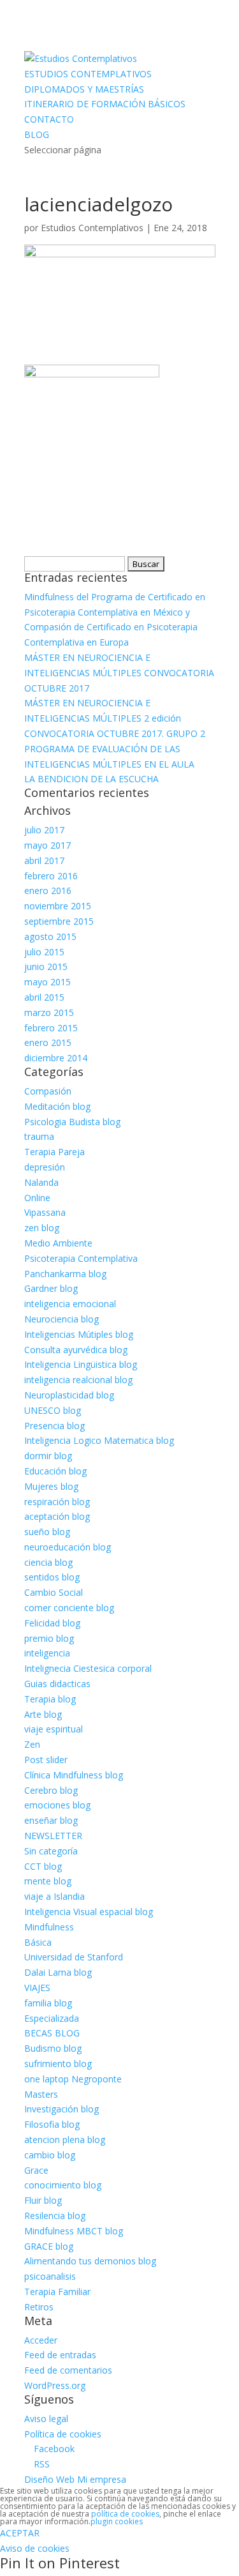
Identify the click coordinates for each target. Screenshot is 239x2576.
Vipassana (45, 1212)
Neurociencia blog (62, 1319)
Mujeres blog (51, 1486)
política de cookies (125, 2514)
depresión (45, 1167)
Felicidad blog (52, 1623)
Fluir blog (43, 2200)
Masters (41, 2094)
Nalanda (41, 1182)
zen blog (42, 1228)
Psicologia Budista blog (72, 1122)
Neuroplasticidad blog (69, 1395)
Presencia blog (54, 1426)
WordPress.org (55, 2385)
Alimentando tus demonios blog (90, 2261)
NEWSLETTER (53, 1836)
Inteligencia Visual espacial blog (89, 1912)
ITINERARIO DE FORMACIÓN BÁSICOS (105, 104)
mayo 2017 (47, 845)
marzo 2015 (49, 1012)
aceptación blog (57, 1516)
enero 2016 (48, 890)
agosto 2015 (50, 936)
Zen (32, 1744)
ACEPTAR (20, 2533)
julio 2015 (44, 952)
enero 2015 (48, 1042)
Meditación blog (57, 1106)
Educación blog (55, 1471)
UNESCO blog (53, 1410)
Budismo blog (53, 2048)
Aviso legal (46, 2419)
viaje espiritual (54, 1729)
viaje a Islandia (54, 1896)
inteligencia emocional (70, 1304)
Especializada (52, 2018)
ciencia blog (48, 1562)
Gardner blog (51, 1288)
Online (37, 1198)
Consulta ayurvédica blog (76, 1350)
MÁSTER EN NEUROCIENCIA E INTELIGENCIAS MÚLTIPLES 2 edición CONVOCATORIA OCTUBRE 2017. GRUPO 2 (115, 718)
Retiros (39, 2307)
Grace (36, 2170)
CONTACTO (49, 119)
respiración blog (57, 1502)
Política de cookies (63, 2434)
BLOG (37, 134)
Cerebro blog (51, 1790)
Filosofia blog (52, 2124)
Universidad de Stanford (74, 1957)
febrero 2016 (51, 876)
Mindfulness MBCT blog (74, 2231)
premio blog (49, 1638)
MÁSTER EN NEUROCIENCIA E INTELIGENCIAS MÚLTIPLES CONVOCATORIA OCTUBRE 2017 (119, 673)
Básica (38, 1942)
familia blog (48, 2003)
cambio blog (50, 2155)
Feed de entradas (60, 2355)
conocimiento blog (63, 2185)
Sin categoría (51, 1851)
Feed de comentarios (68, 2370)
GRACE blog (49, 2246)
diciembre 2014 (56, 1058)
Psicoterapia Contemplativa (81, 1258)
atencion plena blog (65, 2140)
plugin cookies (117, 2521)
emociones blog (57, 1805)
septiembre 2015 (59, 921)
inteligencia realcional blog (78, 1380)
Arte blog (43, 1714)
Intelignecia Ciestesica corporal (88, 1668)
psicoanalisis (50, 2276)
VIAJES (37, 1988)
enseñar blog (51, 1820)
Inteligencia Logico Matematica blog (99, 1440)
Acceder (41, 2340)
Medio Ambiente (58, 1243)
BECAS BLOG (52, 2033)
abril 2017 (44, 860)
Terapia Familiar (57, 2292)
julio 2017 (44, 830)
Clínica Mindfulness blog (74, 1775)
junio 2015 (46, 966)
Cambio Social (54, 1592)
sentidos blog (52, 1577)
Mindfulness (49, 1927)
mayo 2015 (47, 982)
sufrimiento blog (58, 2064)
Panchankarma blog (65, 1274)
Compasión (48, 1091)
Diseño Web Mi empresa (75, 2479)
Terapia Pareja (54, 1152)
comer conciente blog (69, 1608)
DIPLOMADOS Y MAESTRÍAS (84, 89)
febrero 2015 (51, 1028)
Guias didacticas (57, 1684)
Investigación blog (62, 2109)
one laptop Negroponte (73, 2079)
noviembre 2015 (58, 906)
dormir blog (48, 1456)
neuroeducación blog (68, 1547)
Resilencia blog (55, 2216)
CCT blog (43, 1866)
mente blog (48, 1881)
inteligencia (47, 1653)
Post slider (46, 1760)
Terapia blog (50, 1699)
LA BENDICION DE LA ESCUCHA (91, 779)
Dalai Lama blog (58, 1972)
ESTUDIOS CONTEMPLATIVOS (88, 74)
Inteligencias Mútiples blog (79, 1334)
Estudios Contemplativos (92, 228)
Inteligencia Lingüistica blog (81, 1364)
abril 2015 (44, 997)
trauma (39, 1136)
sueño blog (47, 1532)
